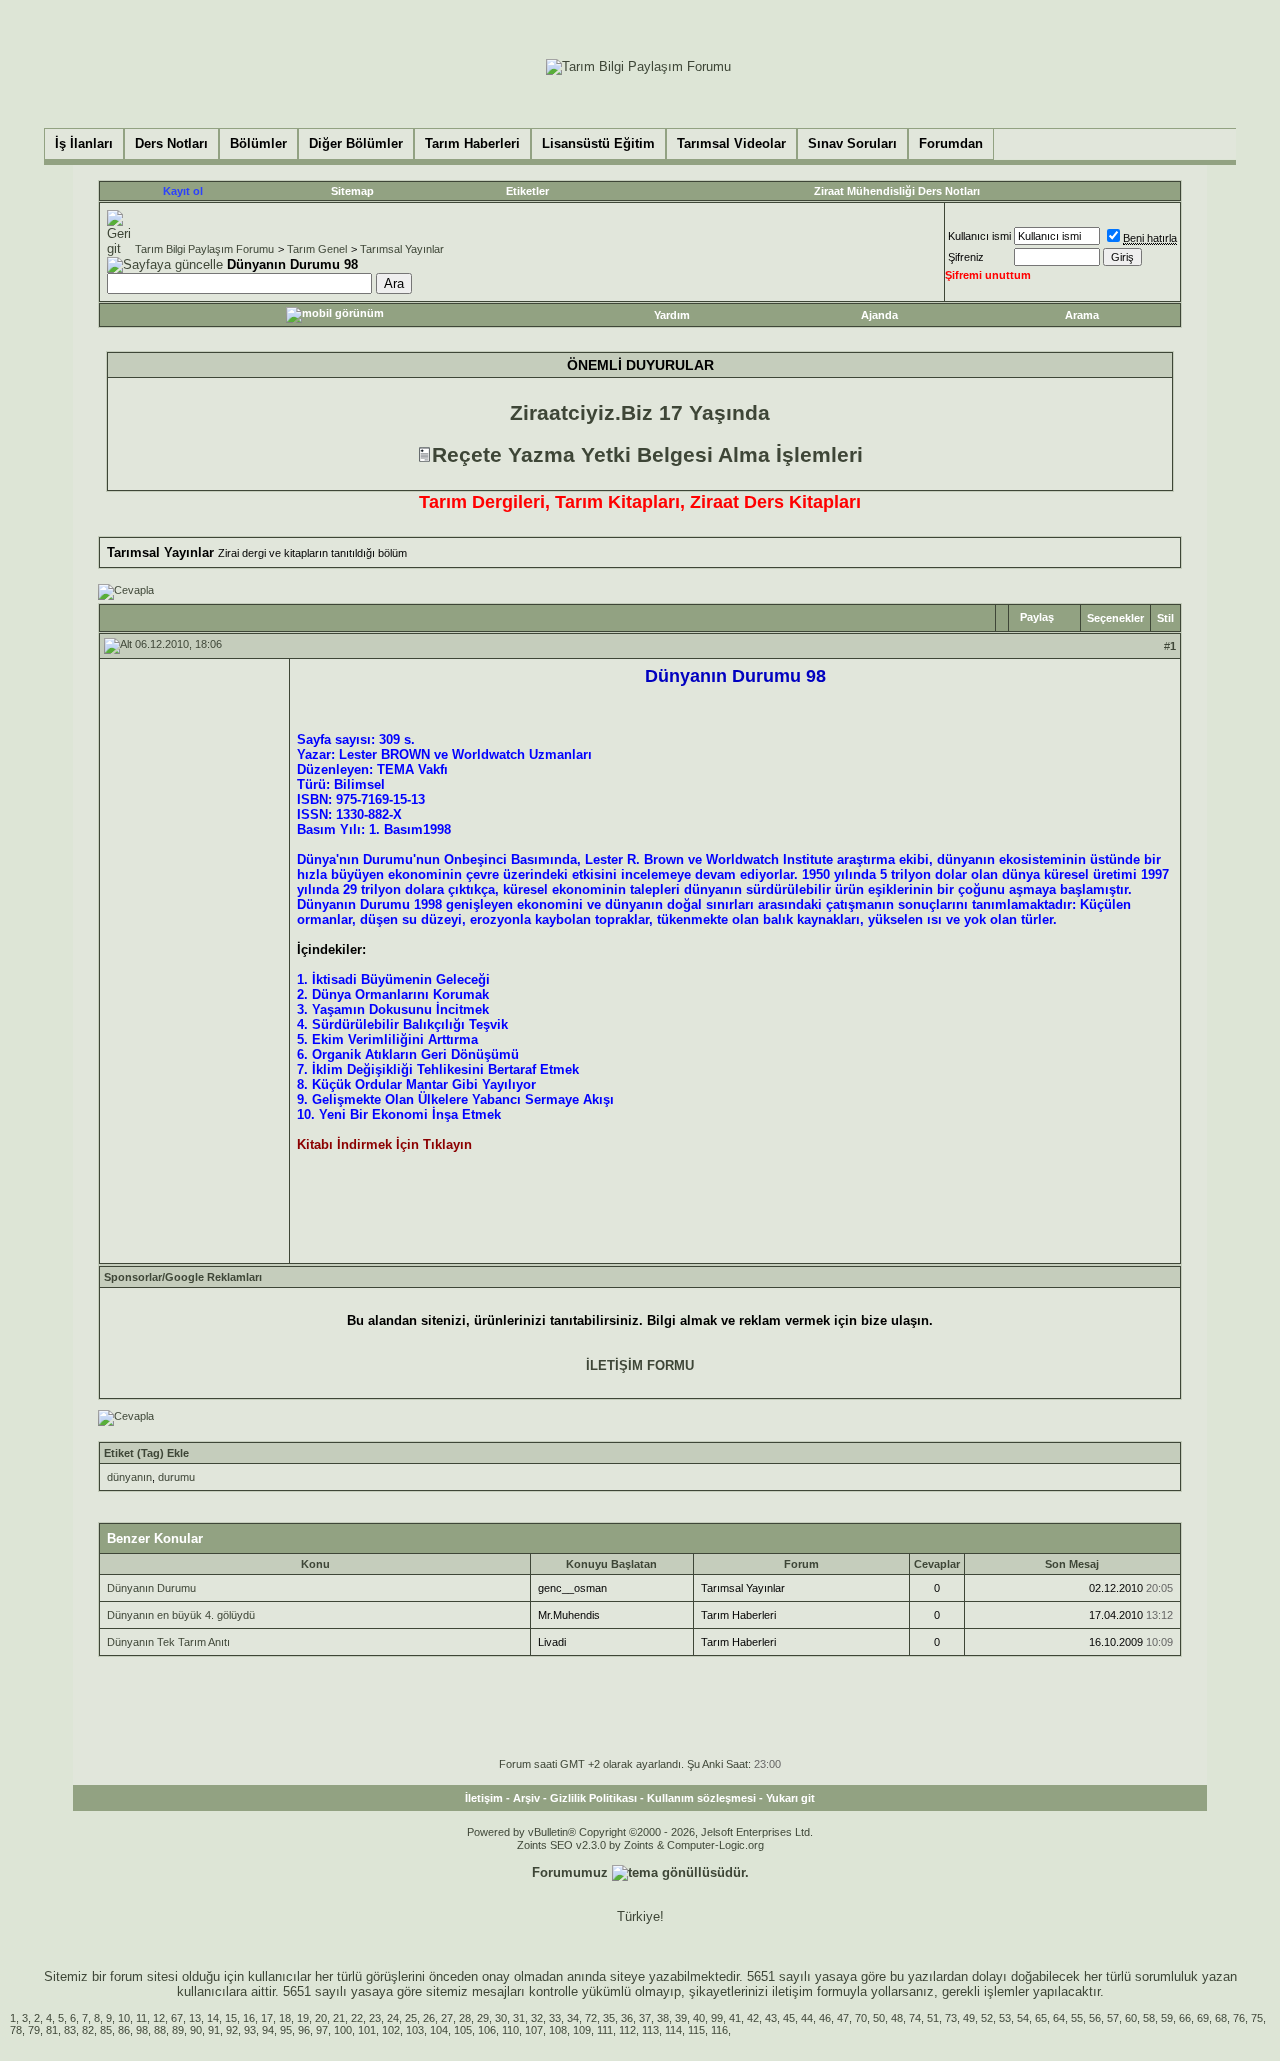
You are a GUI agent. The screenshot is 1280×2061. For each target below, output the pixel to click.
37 (645, 2018)
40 (699, 2018)
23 (375, 2018)
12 (159, 2018)
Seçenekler (1115, 618)
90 (196, 2030)
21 (339, 2018)
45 (789, 2018)
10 (124, 2018)
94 (268, 2030)
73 (951, 2018)
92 (232, 2030)
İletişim (484, 1798)
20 (321, 2018)
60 (1131, 2018)
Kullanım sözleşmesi (701, 1798)
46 (825, 2018)
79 (34, 2030)
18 (285, 2018)
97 (322, 2030)
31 (519, 2018)
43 (771, 2018)
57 (1113, 2018)
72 (591, 2018)
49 (969, 2018)
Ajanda (879, 315)
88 (160, 2030)
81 (52, 2030)
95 (286, 2030)
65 (1041, 2018)
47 (843, 2018)
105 (463, 2030)
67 (177, 2018)
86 (124, 2030)
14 (213, 2018)
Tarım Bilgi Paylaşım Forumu (204, 249)
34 (573, 2018)
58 (1149, 2018)
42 (753, 2018)
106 (487, 2030)
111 (605, 2030)
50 (879, 2018)
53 (1005, 2018)
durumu (176, 1477)
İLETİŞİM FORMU (640, 1365)
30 (501, 2018)
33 (555, 2018)
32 (537, 2018)
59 (1167, 2018)
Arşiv (526, 1798)
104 (439, 2030)
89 (178, 2030)
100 (343, 2030)
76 (1239, 2018)
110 (510, 2030)
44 (807, 2018)
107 (534, 2030)
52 (987, 2018)
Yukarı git (790, 1798)
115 (696, 2030)
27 (447, 2018)
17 (267, 2018)
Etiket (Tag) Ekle (146, 1453)
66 (1185, 2018)
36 (627, 2018)
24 (393, 2018)
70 (861, 2018)
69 (1203, 2018)
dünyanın (129, 1477)
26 (429, 2018)
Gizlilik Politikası (593, 1798)
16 (249, 2018)
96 (304, 2030)
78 (16, 2030)
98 (142, 2030)
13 (195, 2018)
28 (465, 2018)
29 (483, 2018)
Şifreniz (966, 257)
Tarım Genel (317, 249)
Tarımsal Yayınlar (402, 249)
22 (357, 2018)
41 (735, 2018)
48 (897, 2018)
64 (1059, 2018)
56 (1095, 2018)
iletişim (792, 1991)
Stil (1165, 618)
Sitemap (352, 191)
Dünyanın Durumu (151, 1588)
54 (1023, 2018)
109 (582, 2030)
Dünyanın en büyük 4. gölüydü (181, 1615)
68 (1221, 2018)
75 (1257, 2018)
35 (609, 2018)
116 (719, 2030)
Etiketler (527, 191)
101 (367, 2030)
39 (681, 2018)
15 (231, 2018)
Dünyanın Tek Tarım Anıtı (168, 1642)
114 (673, 2030)
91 (214, 2030)
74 (915, 2018)
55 (1077, 2018)
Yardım (672, 315)
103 (415, 2030)
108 (558, 2030)
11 (141, 2018)
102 (391, 2030)
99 (717, 2018)
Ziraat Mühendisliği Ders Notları (897, 191)
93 (250, 2030)
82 (88, 2030)
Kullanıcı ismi (979, 236)
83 (70, 2030)
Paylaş (1037, 617)
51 (933, 2018)
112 (627, 2030)
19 (303, 2018)
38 (663, 2018)
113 (650, 2030)
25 (411, 2018)
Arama (1082, 315)
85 (106, 2030)
